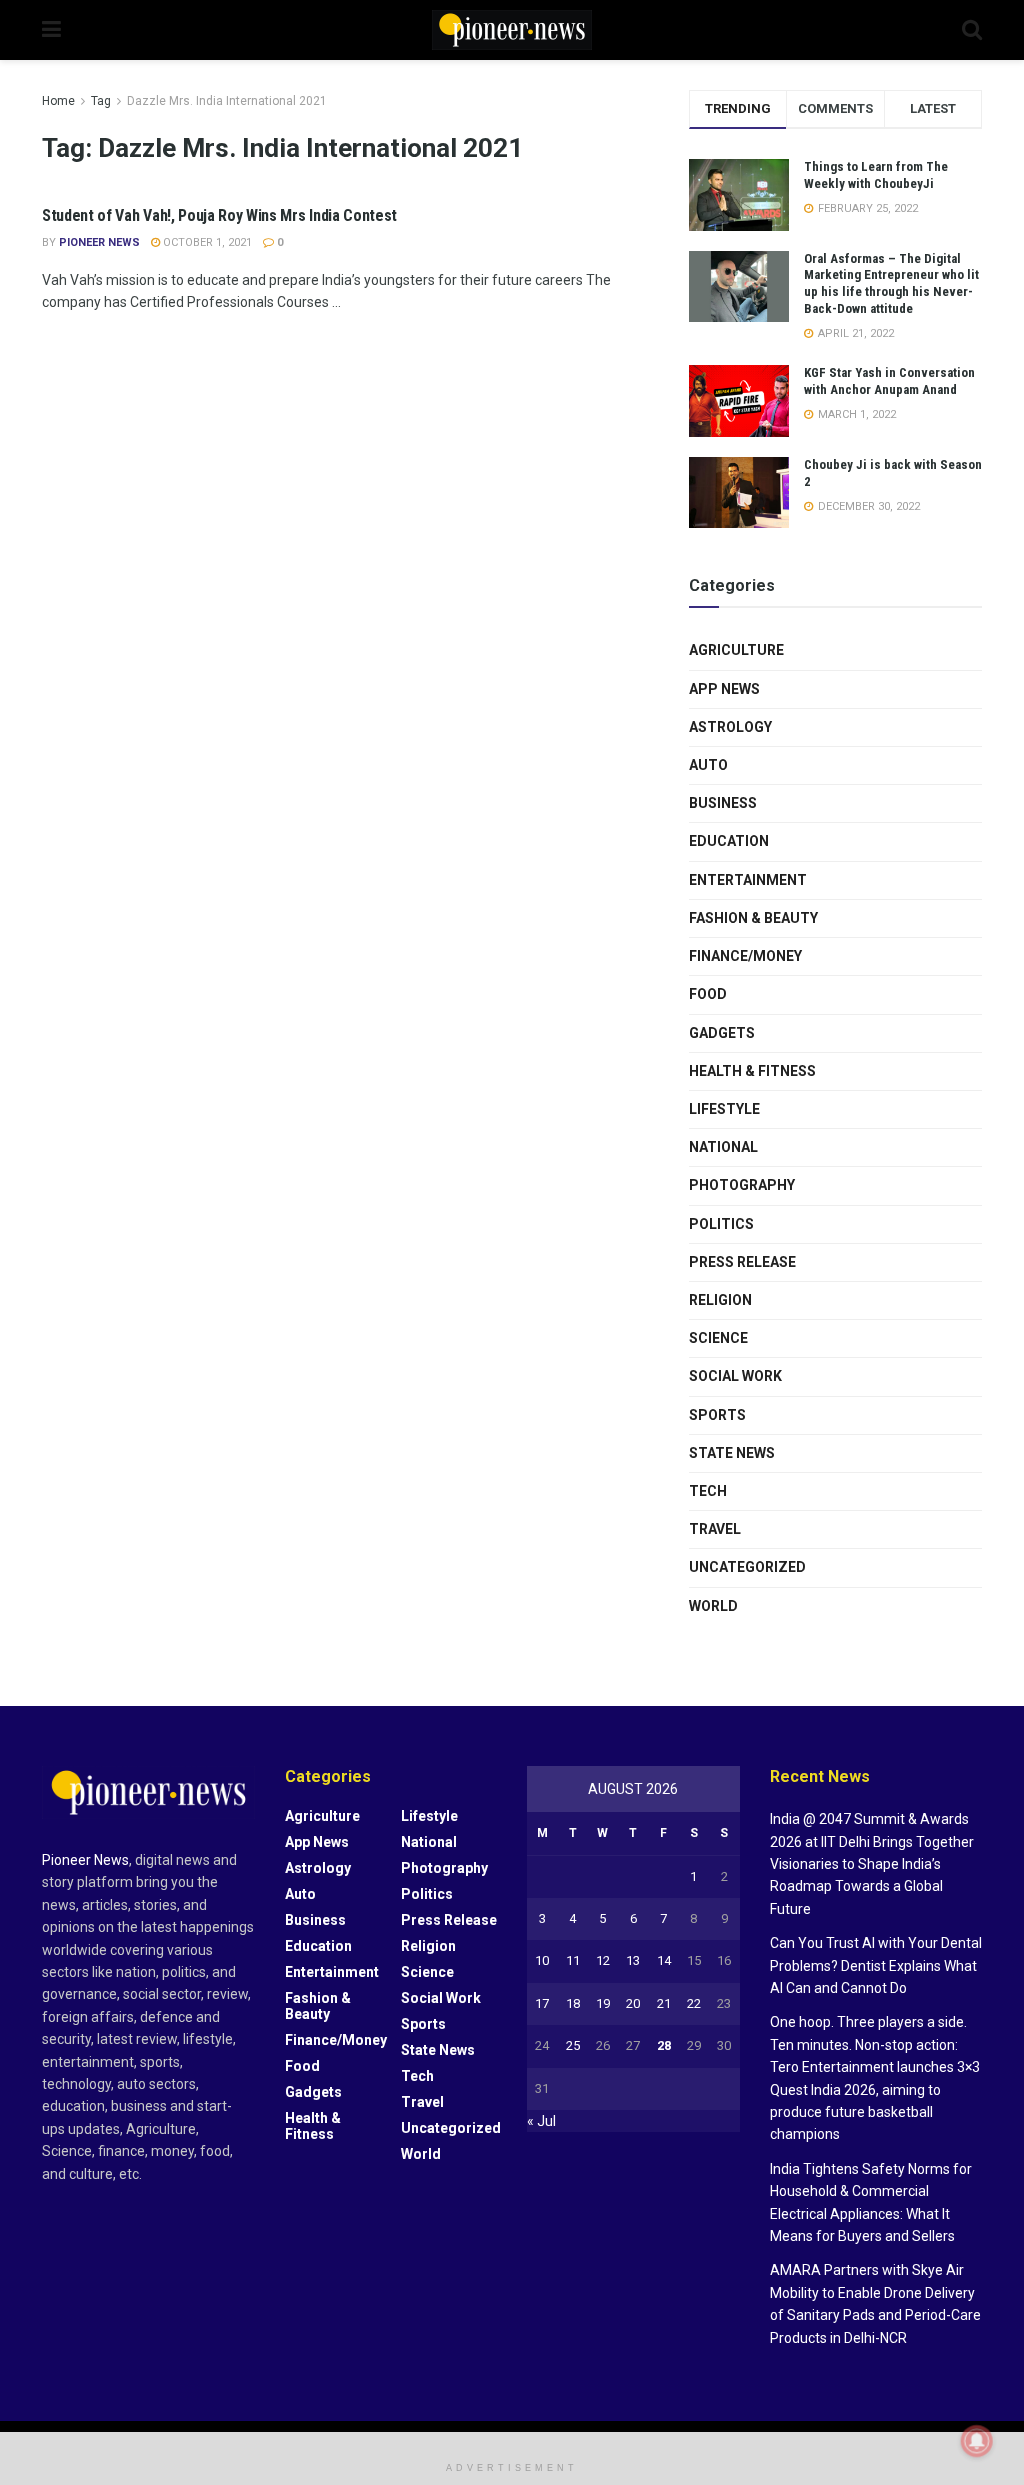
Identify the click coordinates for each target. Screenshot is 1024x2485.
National (723, 1147)
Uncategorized (747, 1567)
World (713, 1606)
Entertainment (748, 880)
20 (633, 2003)
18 (573, 2003)
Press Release (742, 1262)
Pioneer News (99, 242)
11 (573, 1960)
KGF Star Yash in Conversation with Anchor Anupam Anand (889, 381)
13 (633, 1960)
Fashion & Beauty (753, 918)
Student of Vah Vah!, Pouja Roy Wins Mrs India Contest (219, 215)
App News (724, 689)
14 (664, 1960)
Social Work (735, 1376)
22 (694, 2003)
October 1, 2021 (206, 242)
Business (723, 803)
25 (573, 2045)
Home (58, 101)
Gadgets (722, 1033)
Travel (715, 1529)
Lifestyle (724, 1109)
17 (542, 2003)
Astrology (730, 727)
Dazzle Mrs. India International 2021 (227, 101)
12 (603, 1960)
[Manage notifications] (977, 2441)
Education (729, 841)
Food (708, 994)
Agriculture (736, 650)
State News (732, 1453)
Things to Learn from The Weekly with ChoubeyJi (876, 175)
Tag (101, 101)
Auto (708, 765)
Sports (717, 1415)
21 (664, 2003)
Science (718, 1338)
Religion (720, 1300)
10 (542, 1960)
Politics (721, 1224)
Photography (742, 1185)
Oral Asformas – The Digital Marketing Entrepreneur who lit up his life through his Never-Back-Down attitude (891, 284)
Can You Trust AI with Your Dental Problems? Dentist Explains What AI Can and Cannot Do (876, 1965)
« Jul (541, 2121)
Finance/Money (745, 956)
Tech (708, 1491)
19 (603, 2003)
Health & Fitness (752, 1071)
